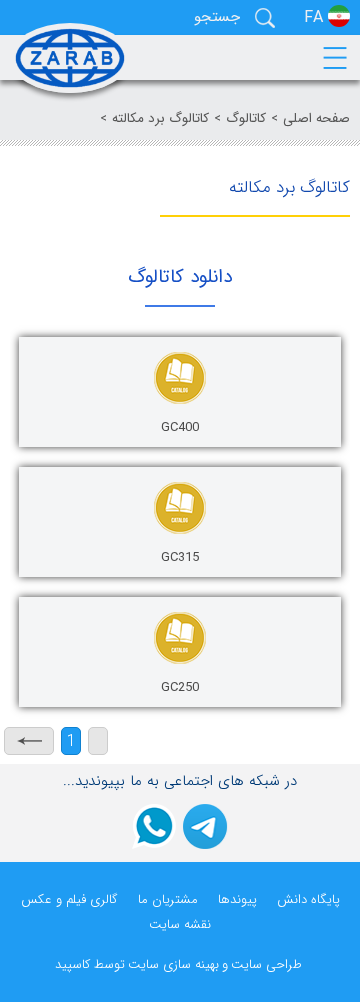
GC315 (180, 557)
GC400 (180, 427)
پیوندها (237, 899)
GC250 (180, 687)
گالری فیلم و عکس (69, 899)
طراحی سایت (266, 964)
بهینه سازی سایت (173, 964)
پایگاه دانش (308, 899)
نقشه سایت (180, 924)
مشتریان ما (168, 899)
